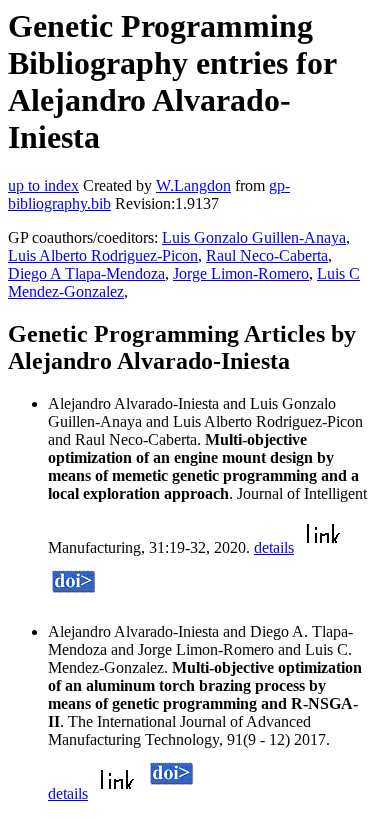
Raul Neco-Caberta (267, 255)
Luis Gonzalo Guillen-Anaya (254, 237)
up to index (43, 185)
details (274, 547)
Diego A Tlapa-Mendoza (86, 273)
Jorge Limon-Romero (241, 273)
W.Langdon (193, 185)
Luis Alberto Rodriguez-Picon (103, 255)
